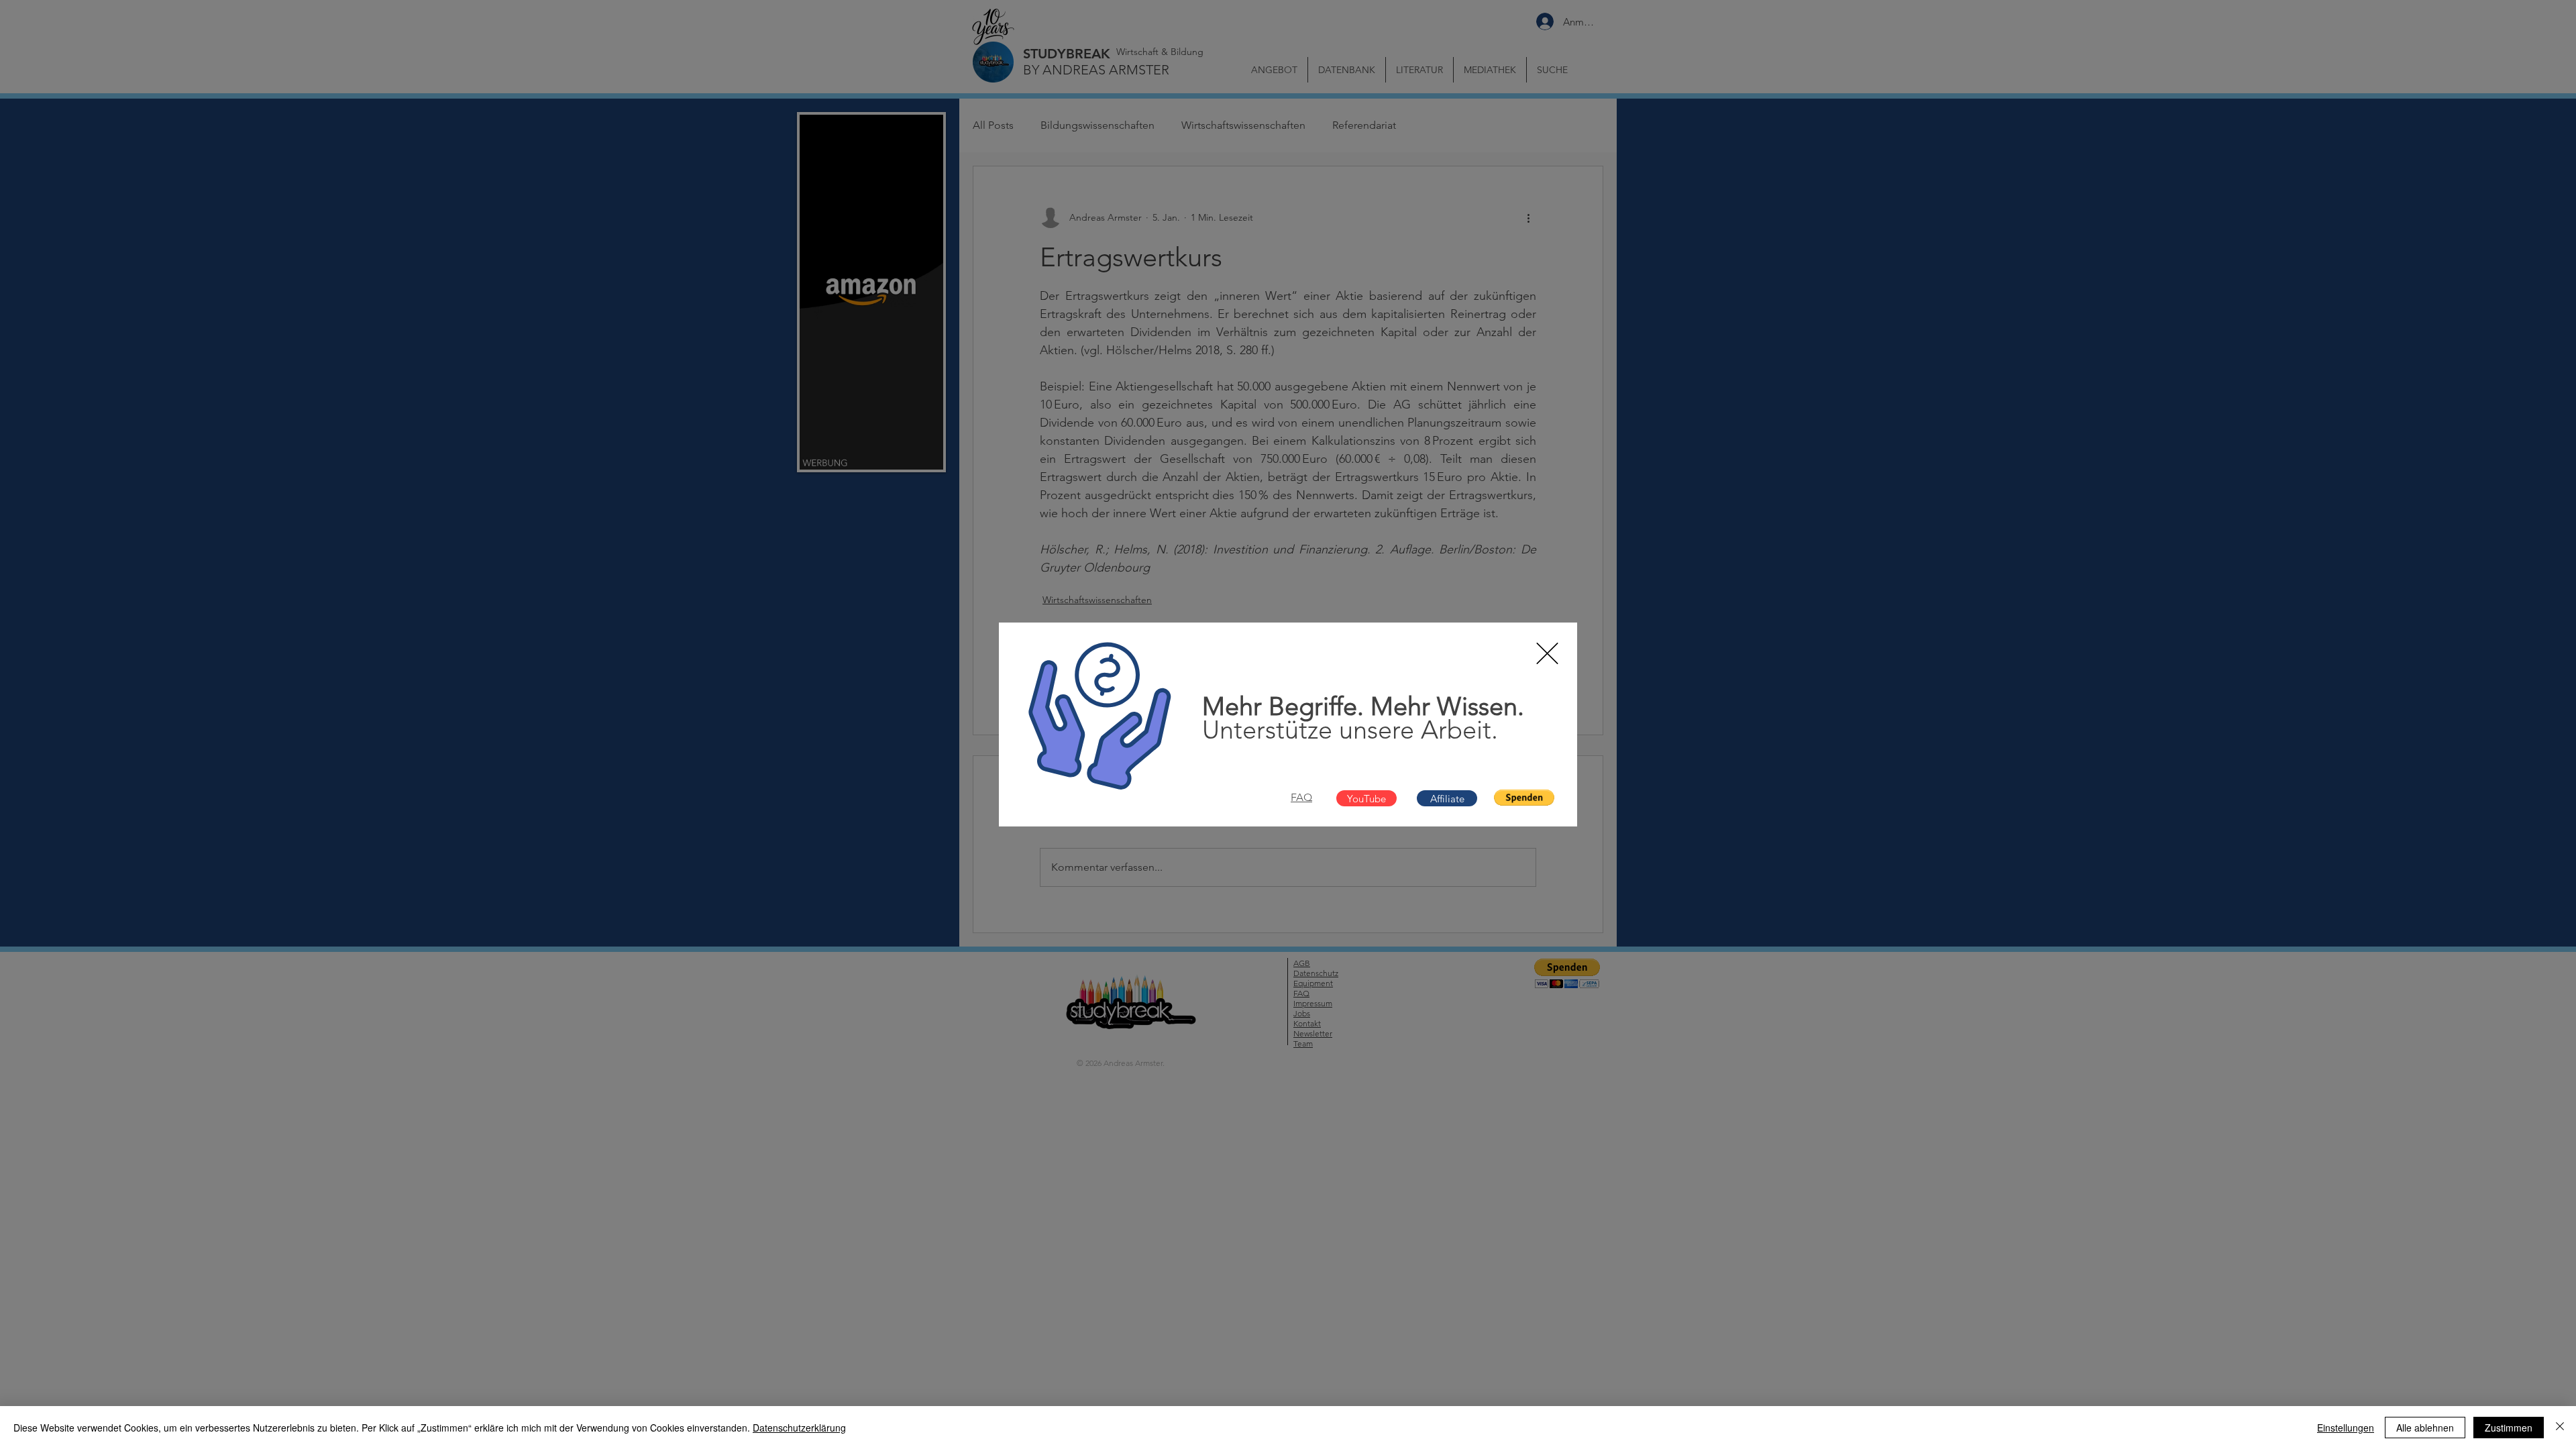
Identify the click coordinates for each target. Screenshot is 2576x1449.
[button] (1547, 653)
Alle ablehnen (2425, 1428)
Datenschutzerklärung (799, 1428)
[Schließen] (2560, 1428)
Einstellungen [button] (2346, 1428)
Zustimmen (2509, 1428)
